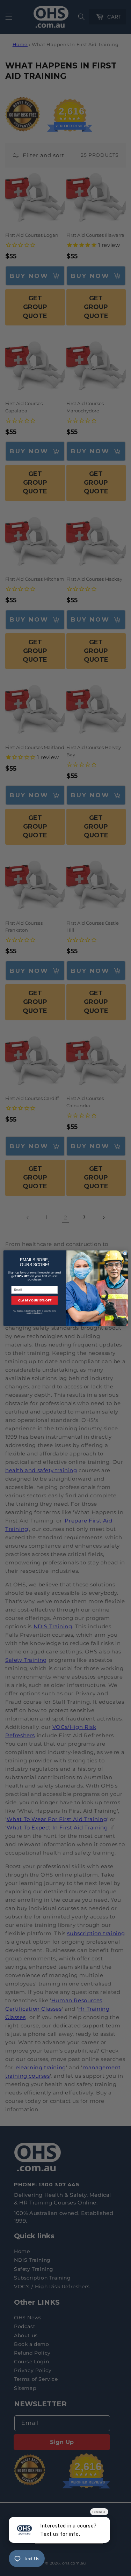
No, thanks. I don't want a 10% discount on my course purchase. (34, 1312)
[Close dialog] (125, 1253)
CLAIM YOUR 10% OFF (34, 1300)
